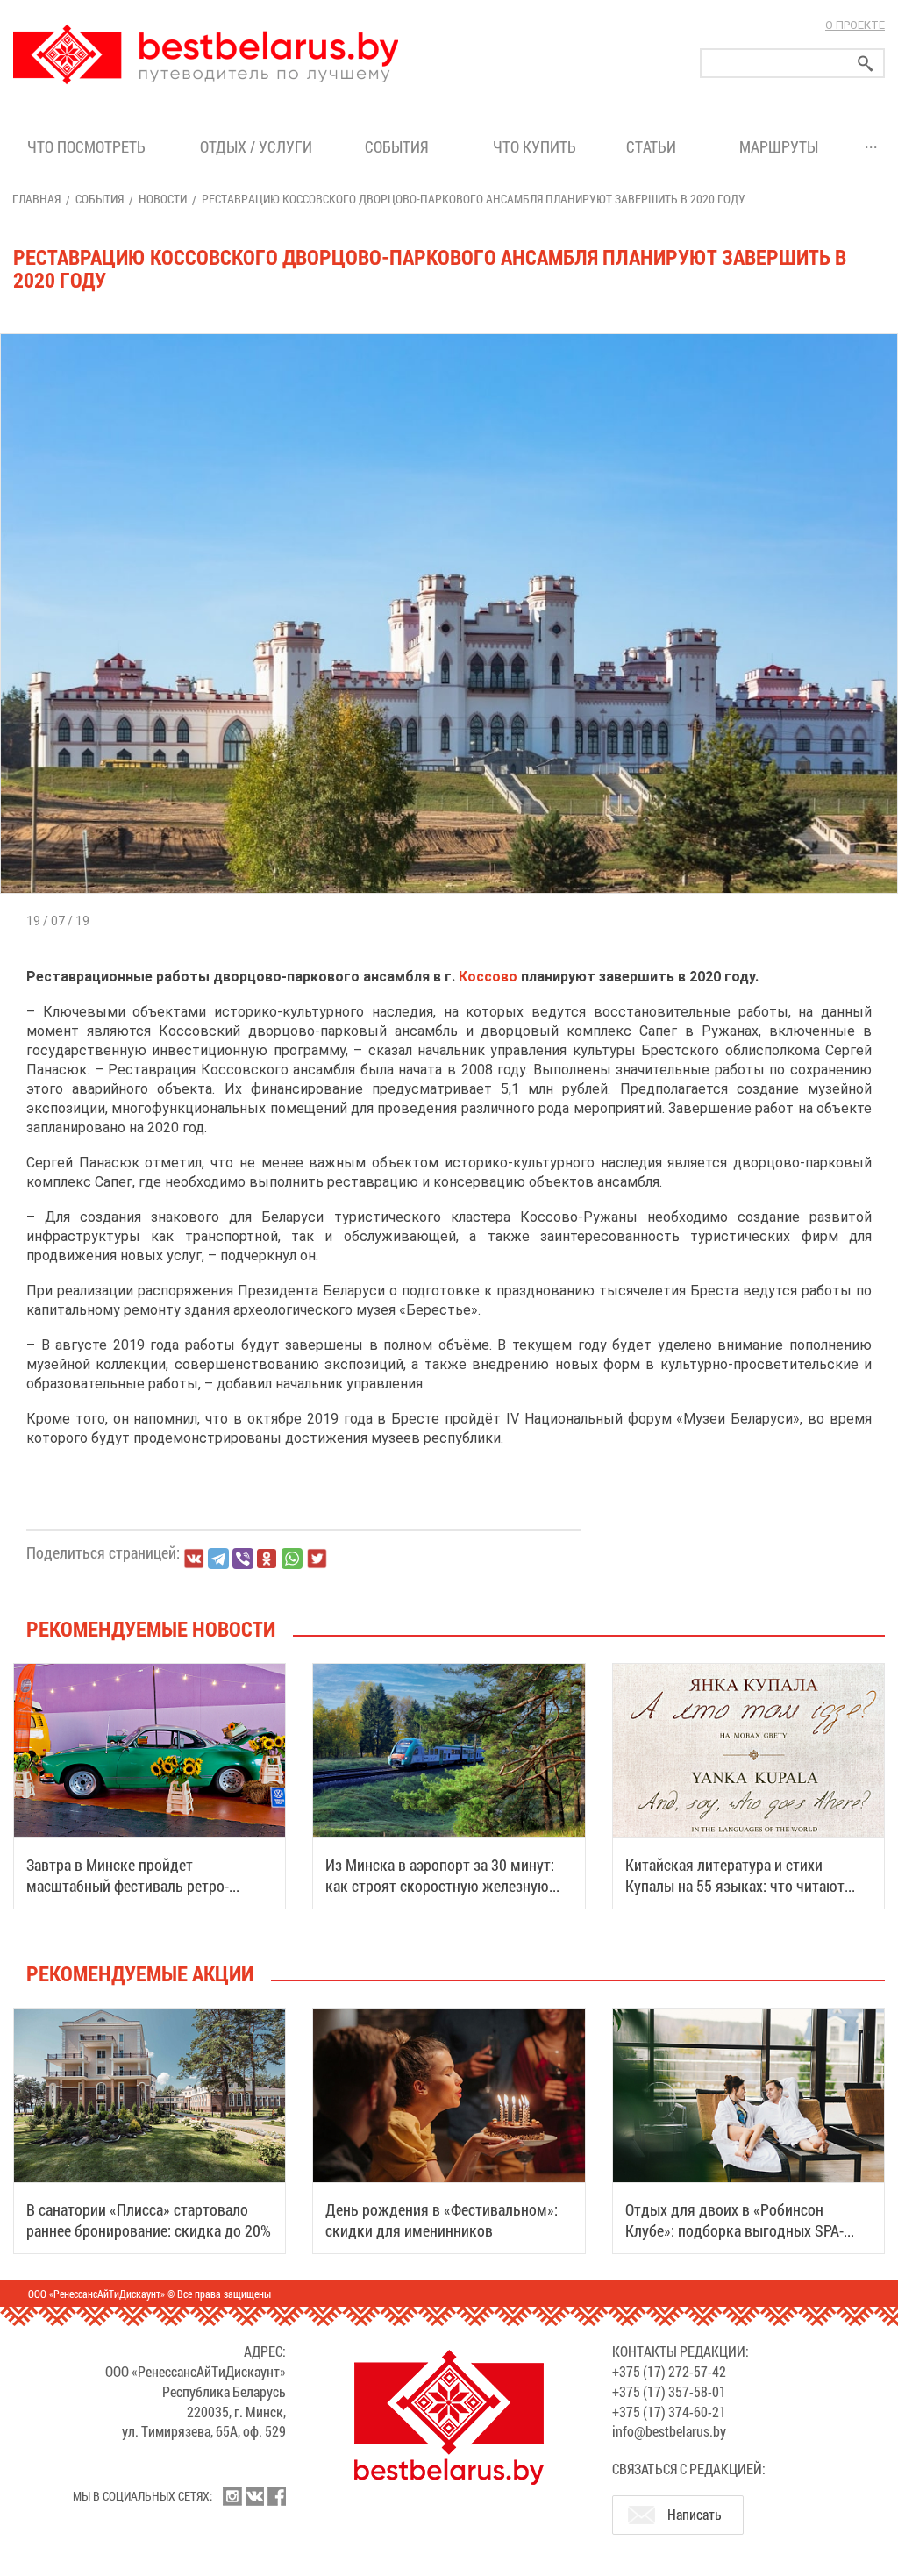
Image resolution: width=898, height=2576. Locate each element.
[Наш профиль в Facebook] (276, 2496)
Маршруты (779, 146)
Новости (163, 199)
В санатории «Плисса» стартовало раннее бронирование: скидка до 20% (149, 2220)
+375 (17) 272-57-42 (669, 2371)
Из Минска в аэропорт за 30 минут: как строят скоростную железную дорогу (440, 1886)
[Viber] (243, 1559)
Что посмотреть (86, 146)
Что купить (535, 146)
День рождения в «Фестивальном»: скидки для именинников (442, 2220)
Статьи (655, 146)
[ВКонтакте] (194, 1559)
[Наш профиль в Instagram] (232, 2496)
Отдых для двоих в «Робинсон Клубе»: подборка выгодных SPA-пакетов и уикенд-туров (734, 2230)
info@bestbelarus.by (669, 2431)
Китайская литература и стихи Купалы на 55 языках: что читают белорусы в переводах (735, 1886)
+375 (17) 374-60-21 (669, 2412)
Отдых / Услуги (256, 146)
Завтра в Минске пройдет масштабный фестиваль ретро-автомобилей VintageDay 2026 (128, 1886)
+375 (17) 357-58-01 (669, 2391)
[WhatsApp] (292, 1559)
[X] (317, 1559)
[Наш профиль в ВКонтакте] (254, 2496)
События (400, 146)
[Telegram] (218, 1559)
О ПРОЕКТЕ (855, 25)
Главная (36, 199)
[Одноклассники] (267, 1559)
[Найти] (866, 64)
